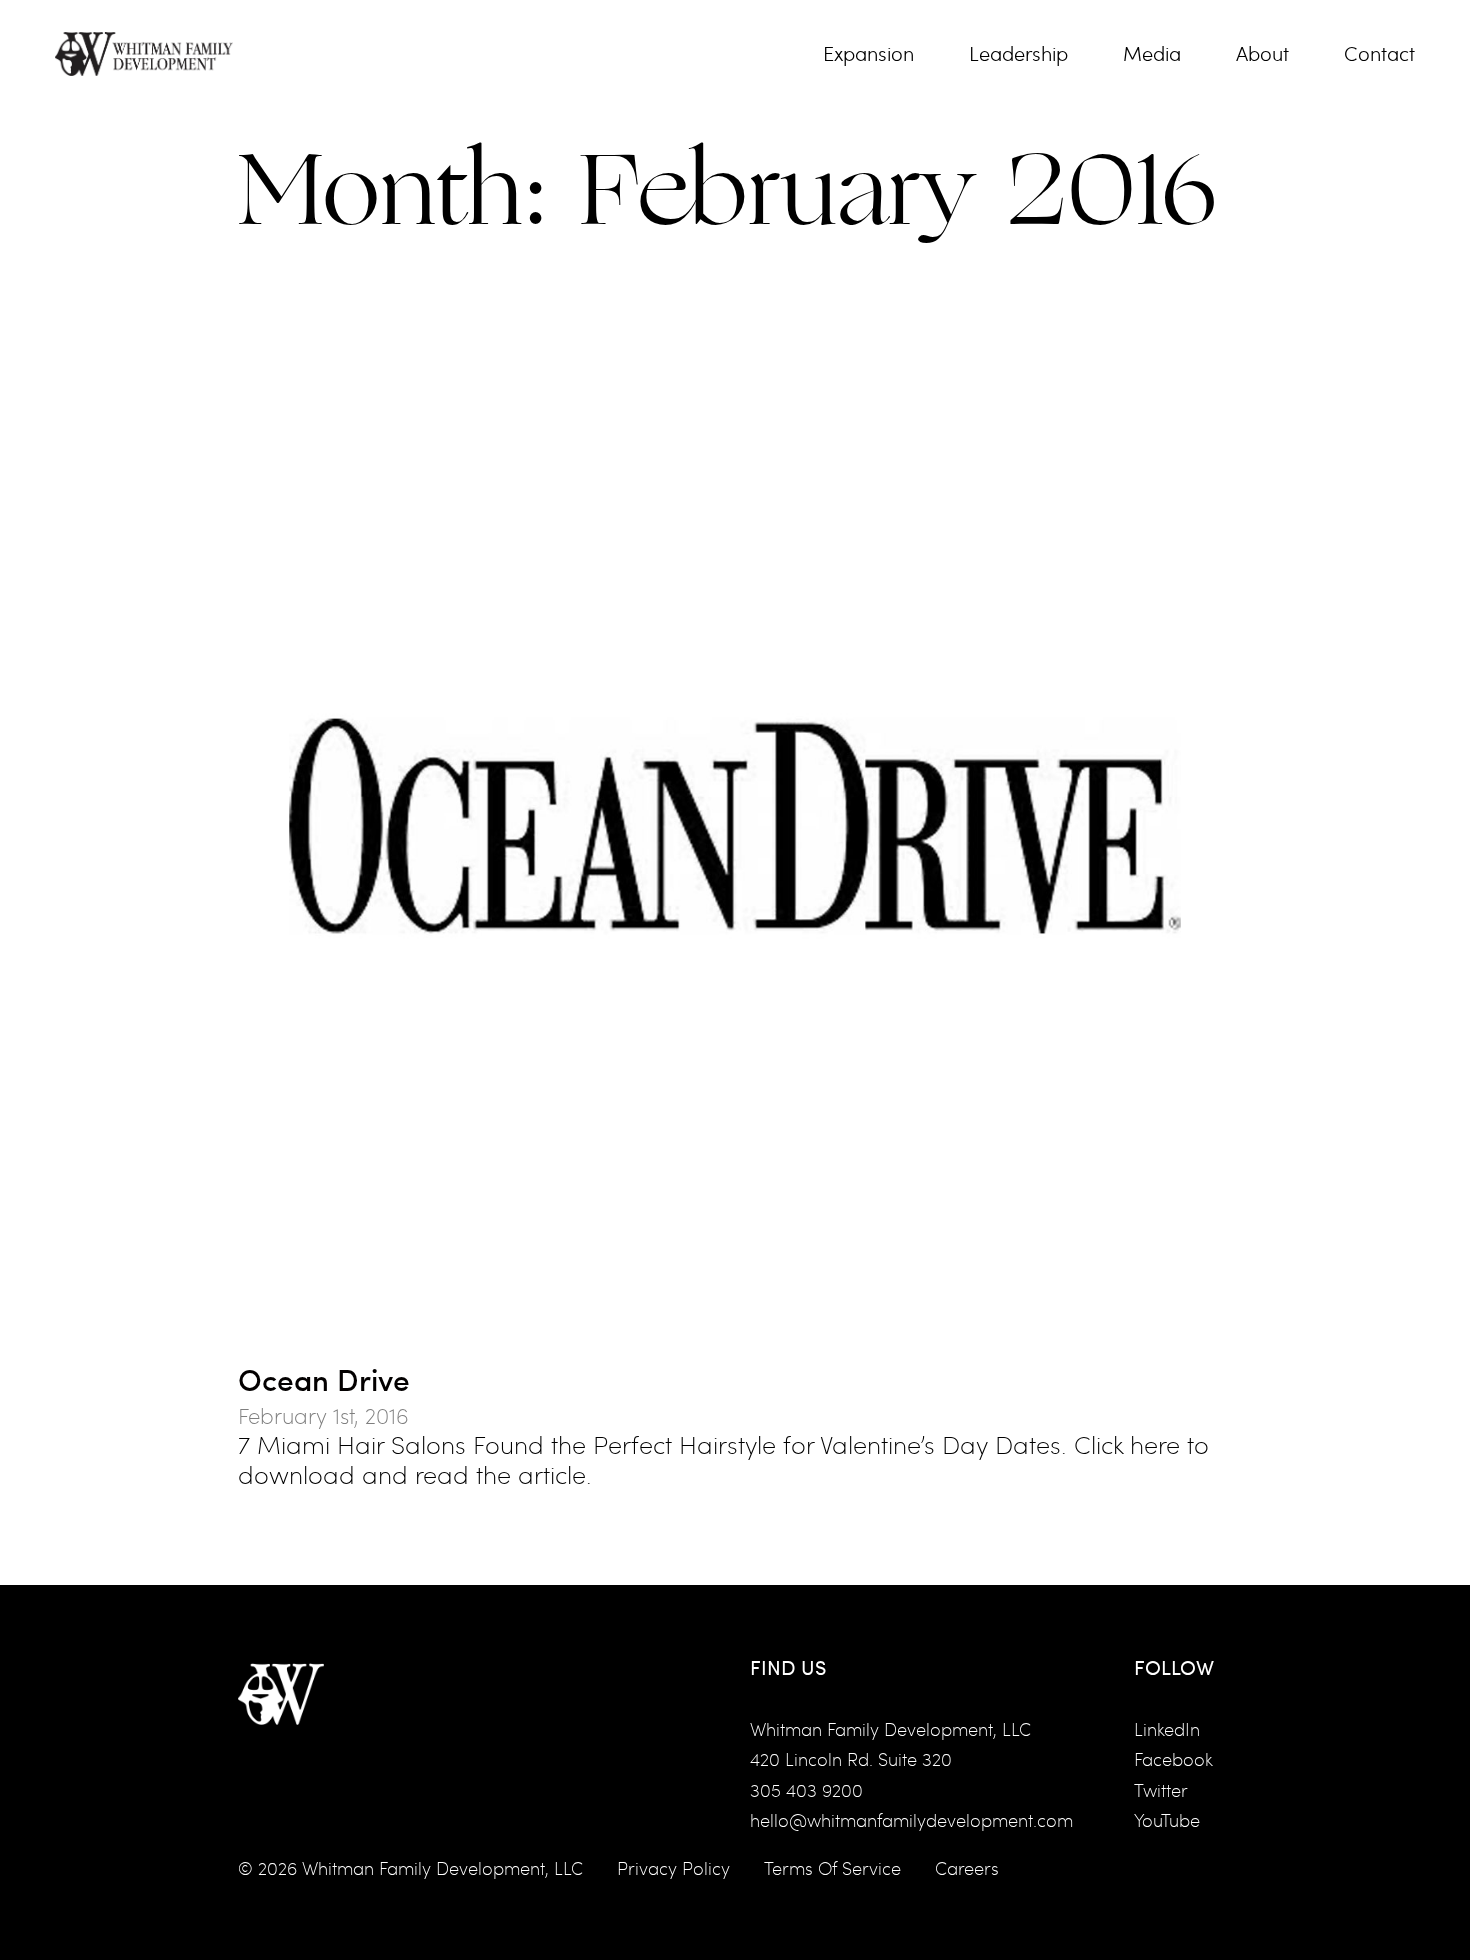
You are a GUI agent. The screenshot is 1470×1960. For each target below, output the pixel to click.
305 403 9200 (806, 1790)
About (1262, 54)
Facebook (1173, 1759)
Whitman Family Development (423, 1868)
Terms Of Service (832, 1868)
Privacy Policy (673, 1868)
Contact (1379, 54)
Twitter (1161, 1790)
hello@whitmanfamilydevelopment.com (911, 1820)
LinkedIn (1167, 1729)
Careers (967, 1868)
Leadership (1018, 54)
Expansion (868, 54)
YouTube (1167, 1820)
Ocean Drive (324, 1378)
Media (1152, 54)
